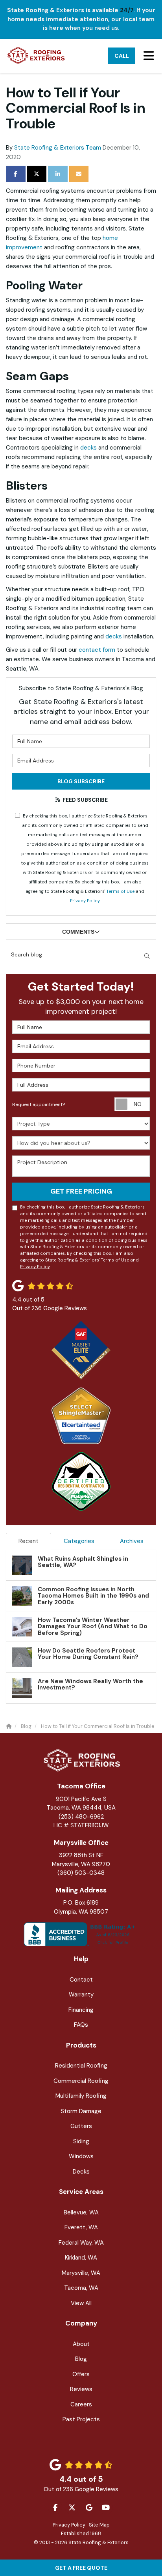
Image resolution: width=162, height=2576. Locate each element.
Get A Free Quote (81, 2568)
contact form (97, 650)
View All (81, 2303)
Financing (81, 2010)
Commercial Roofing (81, 2081)
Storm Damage (81, 2111)
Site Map (99, 2525)
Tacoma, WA (81, 2288)
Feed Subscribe (85, 800)
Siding (81, 2141)
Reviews (81, 2389)
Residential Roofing (81, 2066)
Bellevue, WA (81, 2212)
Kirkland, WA (81, 2258)
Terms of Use (120, 891)
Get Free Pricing (81, 1191)
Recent (29, 1541)
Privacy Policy (85, 901)
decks (88, 448)
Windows (81, 2156)
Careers (81, 2404)
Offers (81, 2374)
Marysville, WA (81, 2273)
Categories (79, 1541)
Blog (81, 2359)
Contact (81, 1980)
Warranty (81, 1995)
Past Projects (81, 2419)
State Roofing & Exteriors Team (58, 148)
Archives (132, 1541)
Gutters (81, 2126)
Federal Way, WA (81, 2243)
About (81, 2344)
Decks (81, 2172)
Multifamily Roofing (81, 2096)
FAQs (81, 2025)
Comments (78, 932)
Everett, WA (81, 2227)
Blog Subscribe (81, 781)
